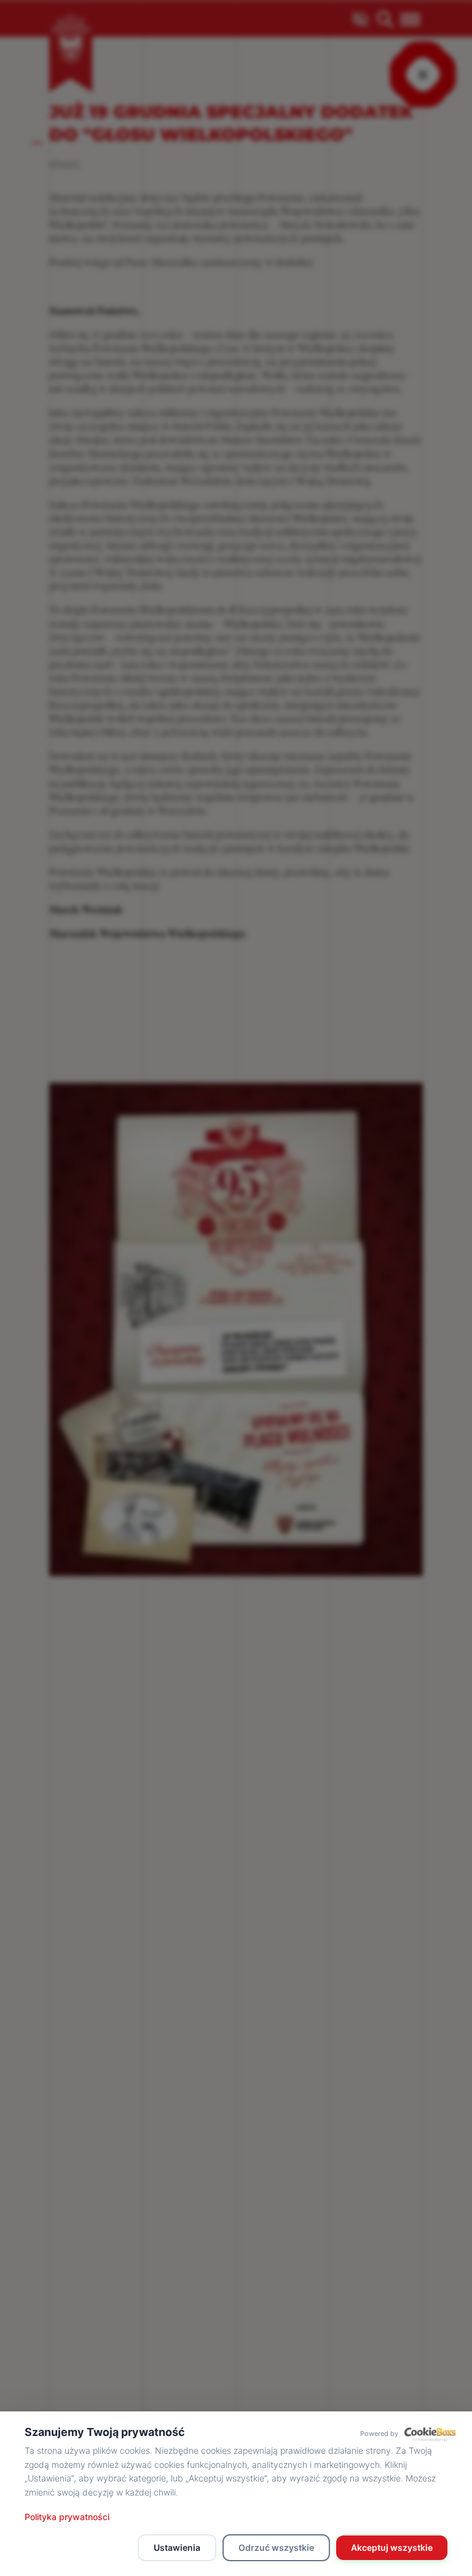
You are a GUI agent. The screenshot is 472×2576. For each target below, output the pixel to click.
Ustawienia (177, 2547)
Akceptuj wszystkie (392, 2547)
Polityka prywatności (67, 2517)
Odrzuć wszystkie (276, 2547)
